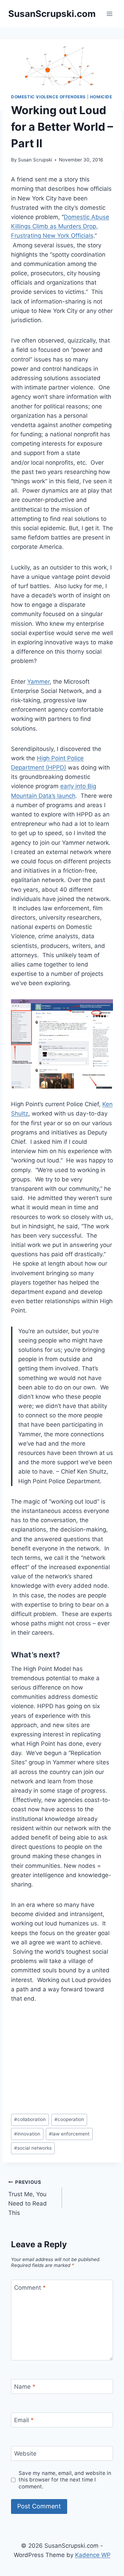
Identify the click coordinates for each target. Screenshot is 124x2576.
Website (25, 2454)
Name (25, 2387)
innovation (27, 2134)
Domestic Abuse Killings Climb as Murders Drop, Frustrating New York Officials (60, 226)
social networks (33, 2148)
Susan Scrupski (35, 160)
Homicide (101, 97)
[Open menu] (109, 14)
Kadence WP (93, 2555)
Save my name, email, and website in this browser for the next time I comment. (65, 2480)
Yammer (38, 682)
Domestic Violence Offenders (48, 97)
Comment (30, 2287)
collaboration (30, 2119)
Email (24, 2420)
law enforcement (69, 2134)
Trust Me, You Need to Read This (28, 2198)
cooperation (69, 2119)
